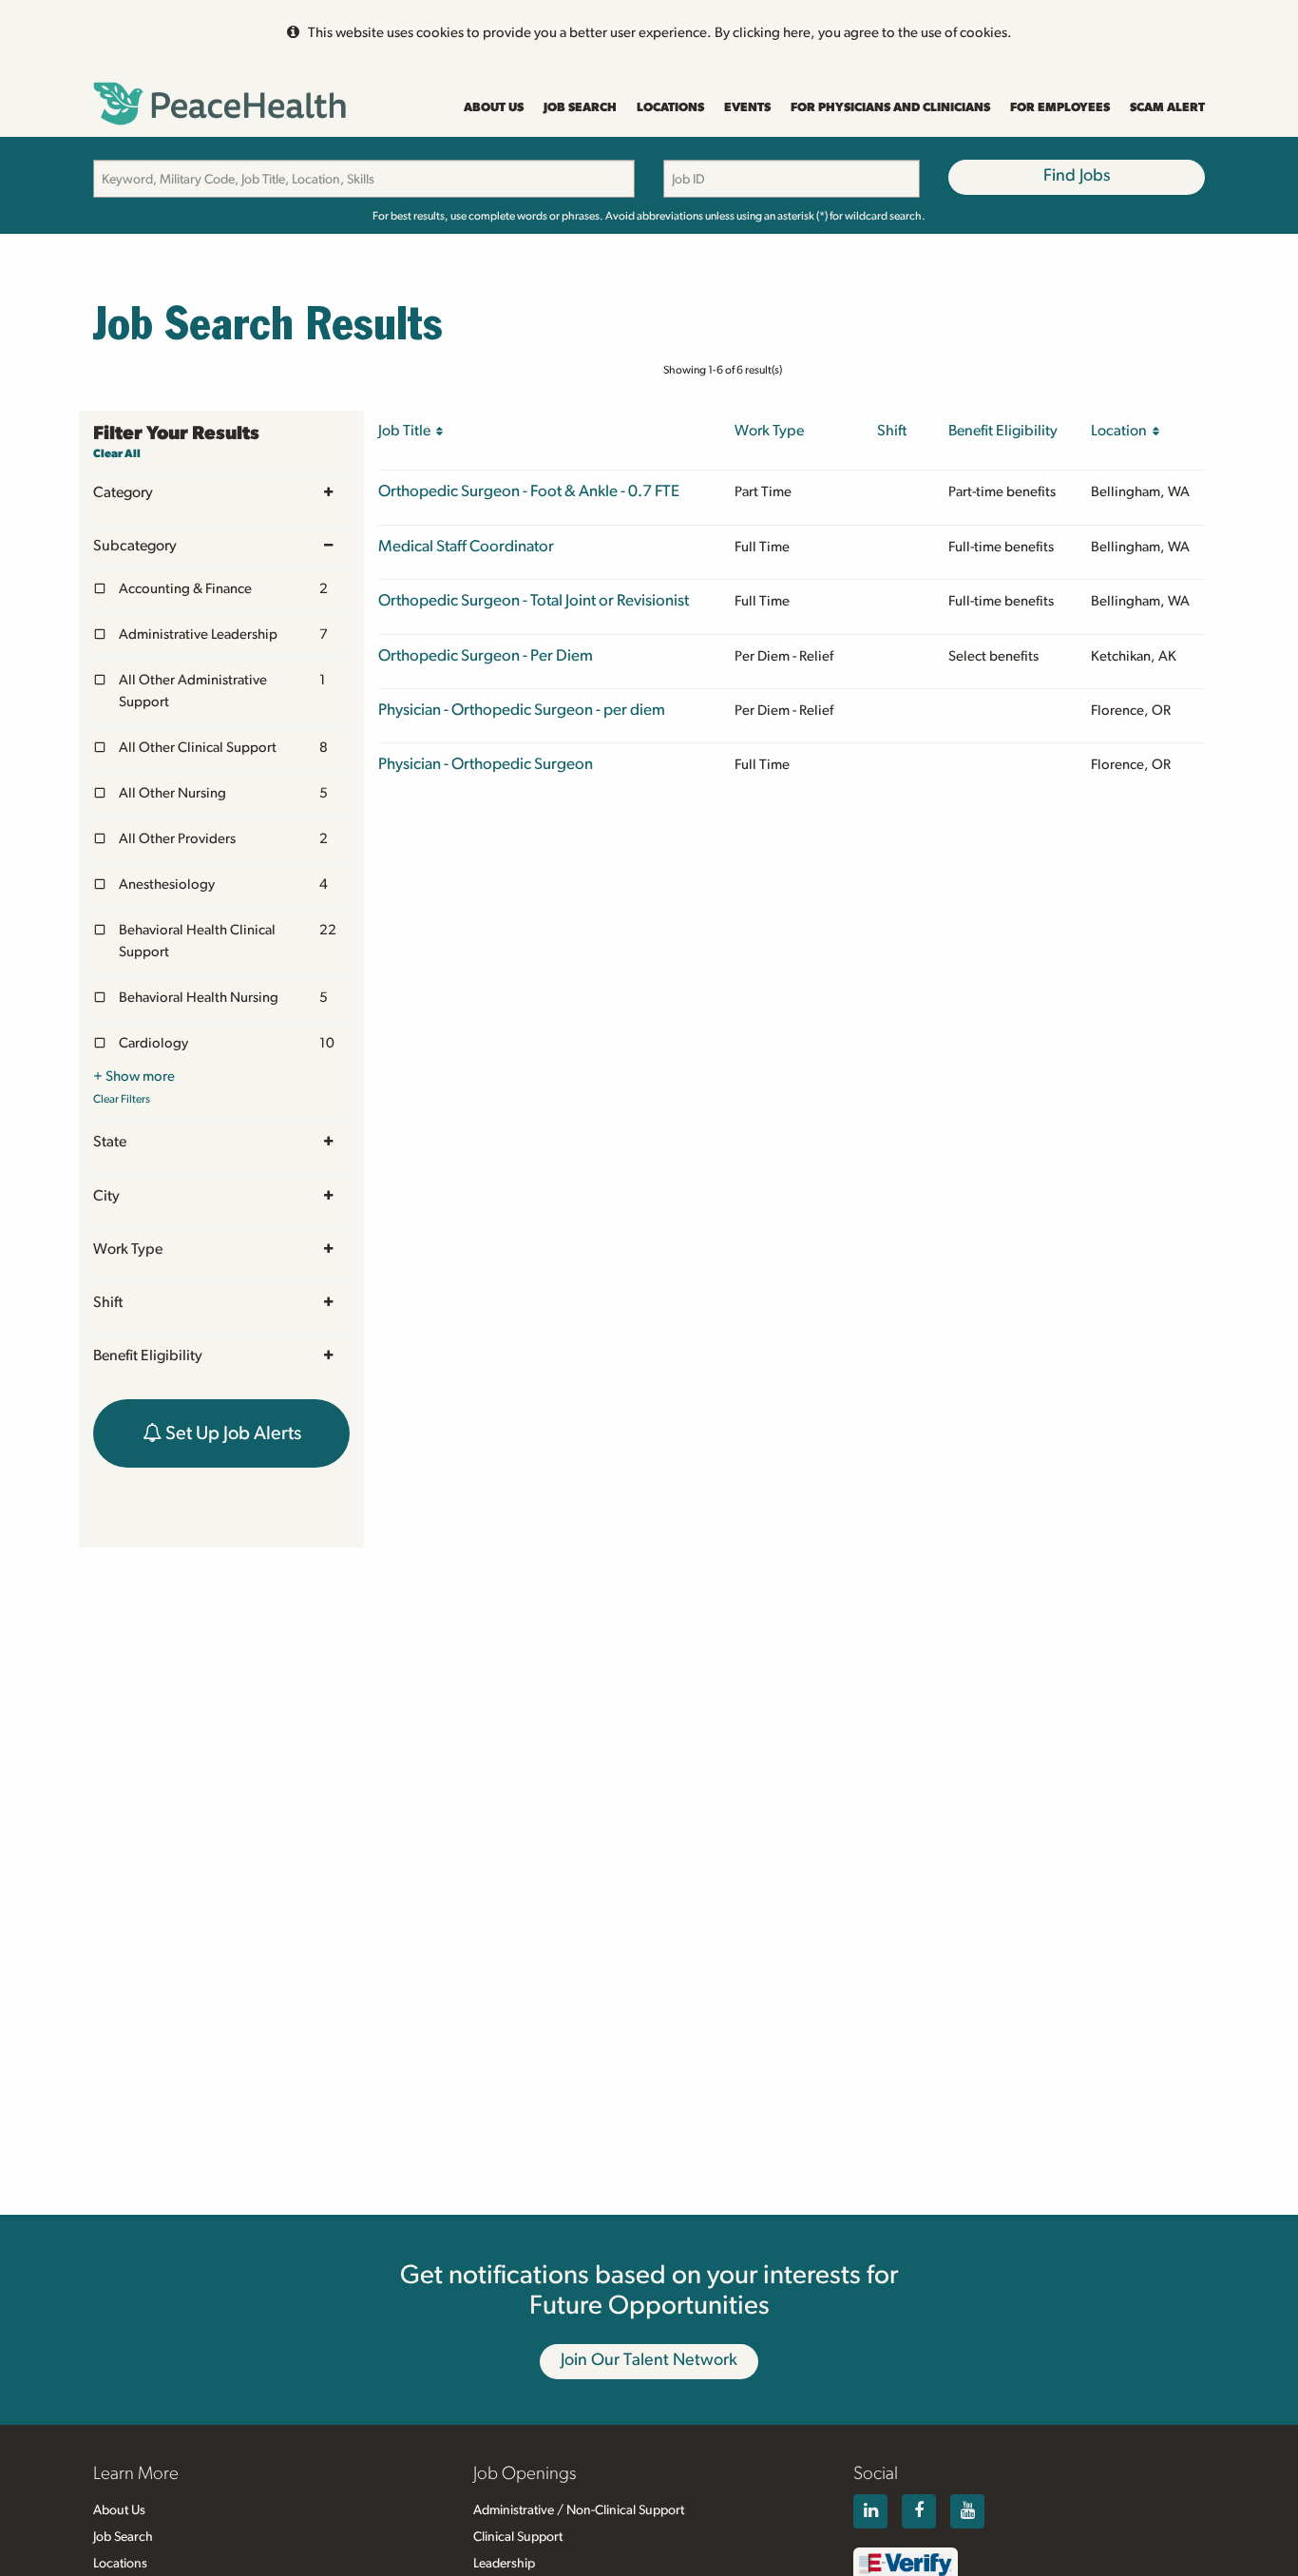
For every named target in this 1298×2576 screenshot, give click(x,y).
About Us (494, 108)
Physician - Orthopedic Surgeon (486, 764)
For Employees (1060, 108)
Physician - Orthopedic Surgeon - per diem (522, 710)
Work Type (128, 1249)
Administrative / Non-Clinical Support (579, 2510)
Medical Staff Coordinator (466, 546)
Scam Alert (1167, 108)
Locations (670, 108)
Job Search (580, 108)
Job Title (407, 431)
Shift (108, 1302)
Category (123, 492)
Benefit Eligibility (148, 1355)
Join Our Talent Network (649, 2360)
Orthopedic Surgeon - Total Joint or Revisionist (534, 600)
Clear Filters (122, 1099)
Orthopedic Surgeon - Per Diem (486, 655)
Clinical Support (518, 2537)
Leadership (504, 2564)
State (110, 1142)
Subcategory (135, 546)
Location (1122, 431)
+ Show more (134, 1077)
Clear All (117, 453)
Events (747, 108)
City (106, 1196)
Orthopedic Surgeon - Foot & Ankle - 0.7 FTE (529, 491)
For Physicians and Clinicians (890, 108)
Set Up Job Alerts (231, 1433)
